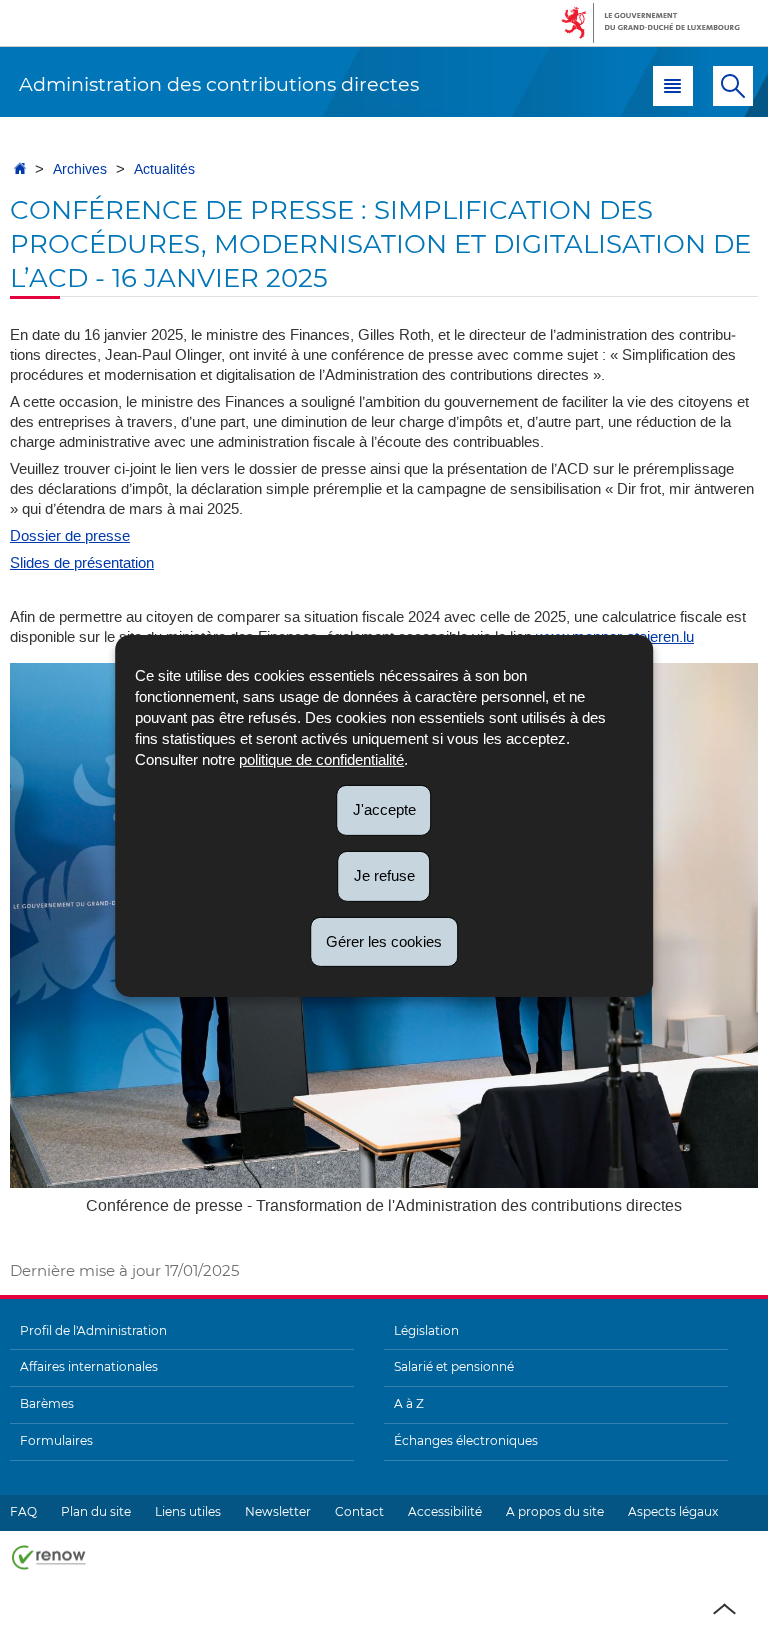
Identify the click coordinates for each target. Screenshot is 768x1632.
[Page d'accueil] (20, 169)
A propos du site (555, 1511)
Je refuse (384, 875)
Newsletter (278, 1511)
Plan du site (96, 1511)
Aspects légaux (673, 1511)
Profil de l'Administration (93, 1330)
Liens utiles (188, 1511)
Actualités (164, 169)
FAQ (23, 1511)
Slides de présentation (82, 563)
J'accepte (384, 809)
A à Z (409, 1403)
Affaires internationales (89, 1366)
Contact (359, 1511)
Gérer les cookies (384, 940)
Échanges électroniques (466, 1440)
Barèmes (47, 1403)
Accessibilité (445, 1511)
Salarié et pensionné (454, 1366)
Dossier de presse (70, 536)
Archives (80, 169)
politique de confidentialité (321, 759)
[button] (673, 86)
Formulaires (56, 1440)
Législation (426, 1330)
